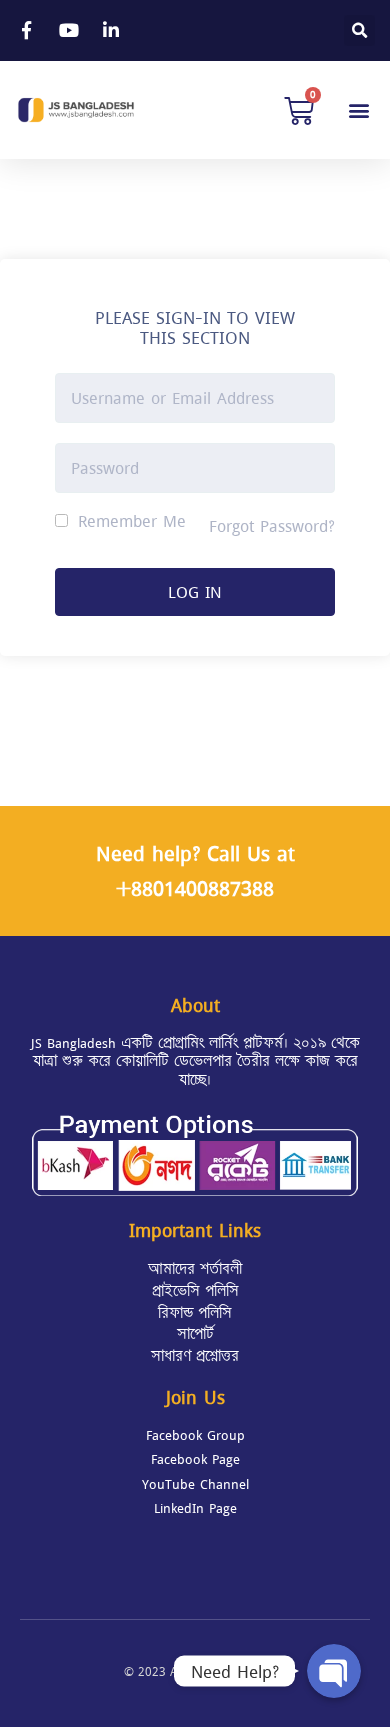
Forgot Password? (272, 526)
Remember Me (129, 521)
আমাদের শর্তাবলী (195, 1269)
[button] (358, 110)
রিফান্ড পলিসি (195, 1313)
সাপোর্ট (195, 1334)
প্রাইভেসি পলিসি (195, 1291)
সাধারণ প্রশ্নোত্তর (195, 1356)
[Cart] (299, 110)
